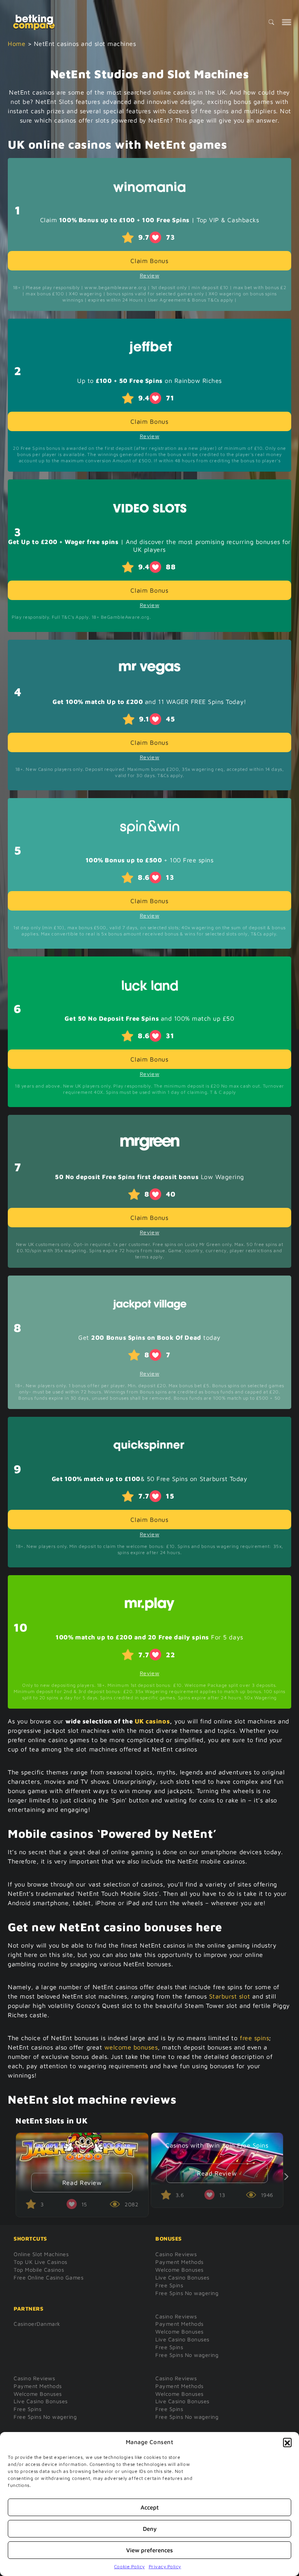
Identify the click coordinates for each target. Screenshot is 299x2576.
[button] (287, 2442)
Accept (150, 2507)
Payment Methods (179, 2262)
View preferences (149, 2550)
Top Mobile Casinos (39, 2270)
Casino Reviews (176, 2254)
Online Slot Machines (41, 2254)
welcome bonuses (131, 2047)
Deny (150, 2529)
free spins (254, 2038)
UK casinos (152, 1721)
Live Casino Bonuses (182, 2277)
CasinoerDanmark (37, 2324)
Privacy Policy (165, 2566)
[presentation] (282, 2177)
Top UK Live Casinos (40, 2262)
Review (149, 275)
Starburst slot (230, 1996)
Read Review (82, 2183)
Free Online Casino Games (48, 2277)
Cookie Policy (129, 2566)
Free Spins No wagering (187, 2293)
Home (17, 44)
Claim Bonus (149, 261)
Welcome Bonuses (179, 2270)
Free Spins (169, 2285)
